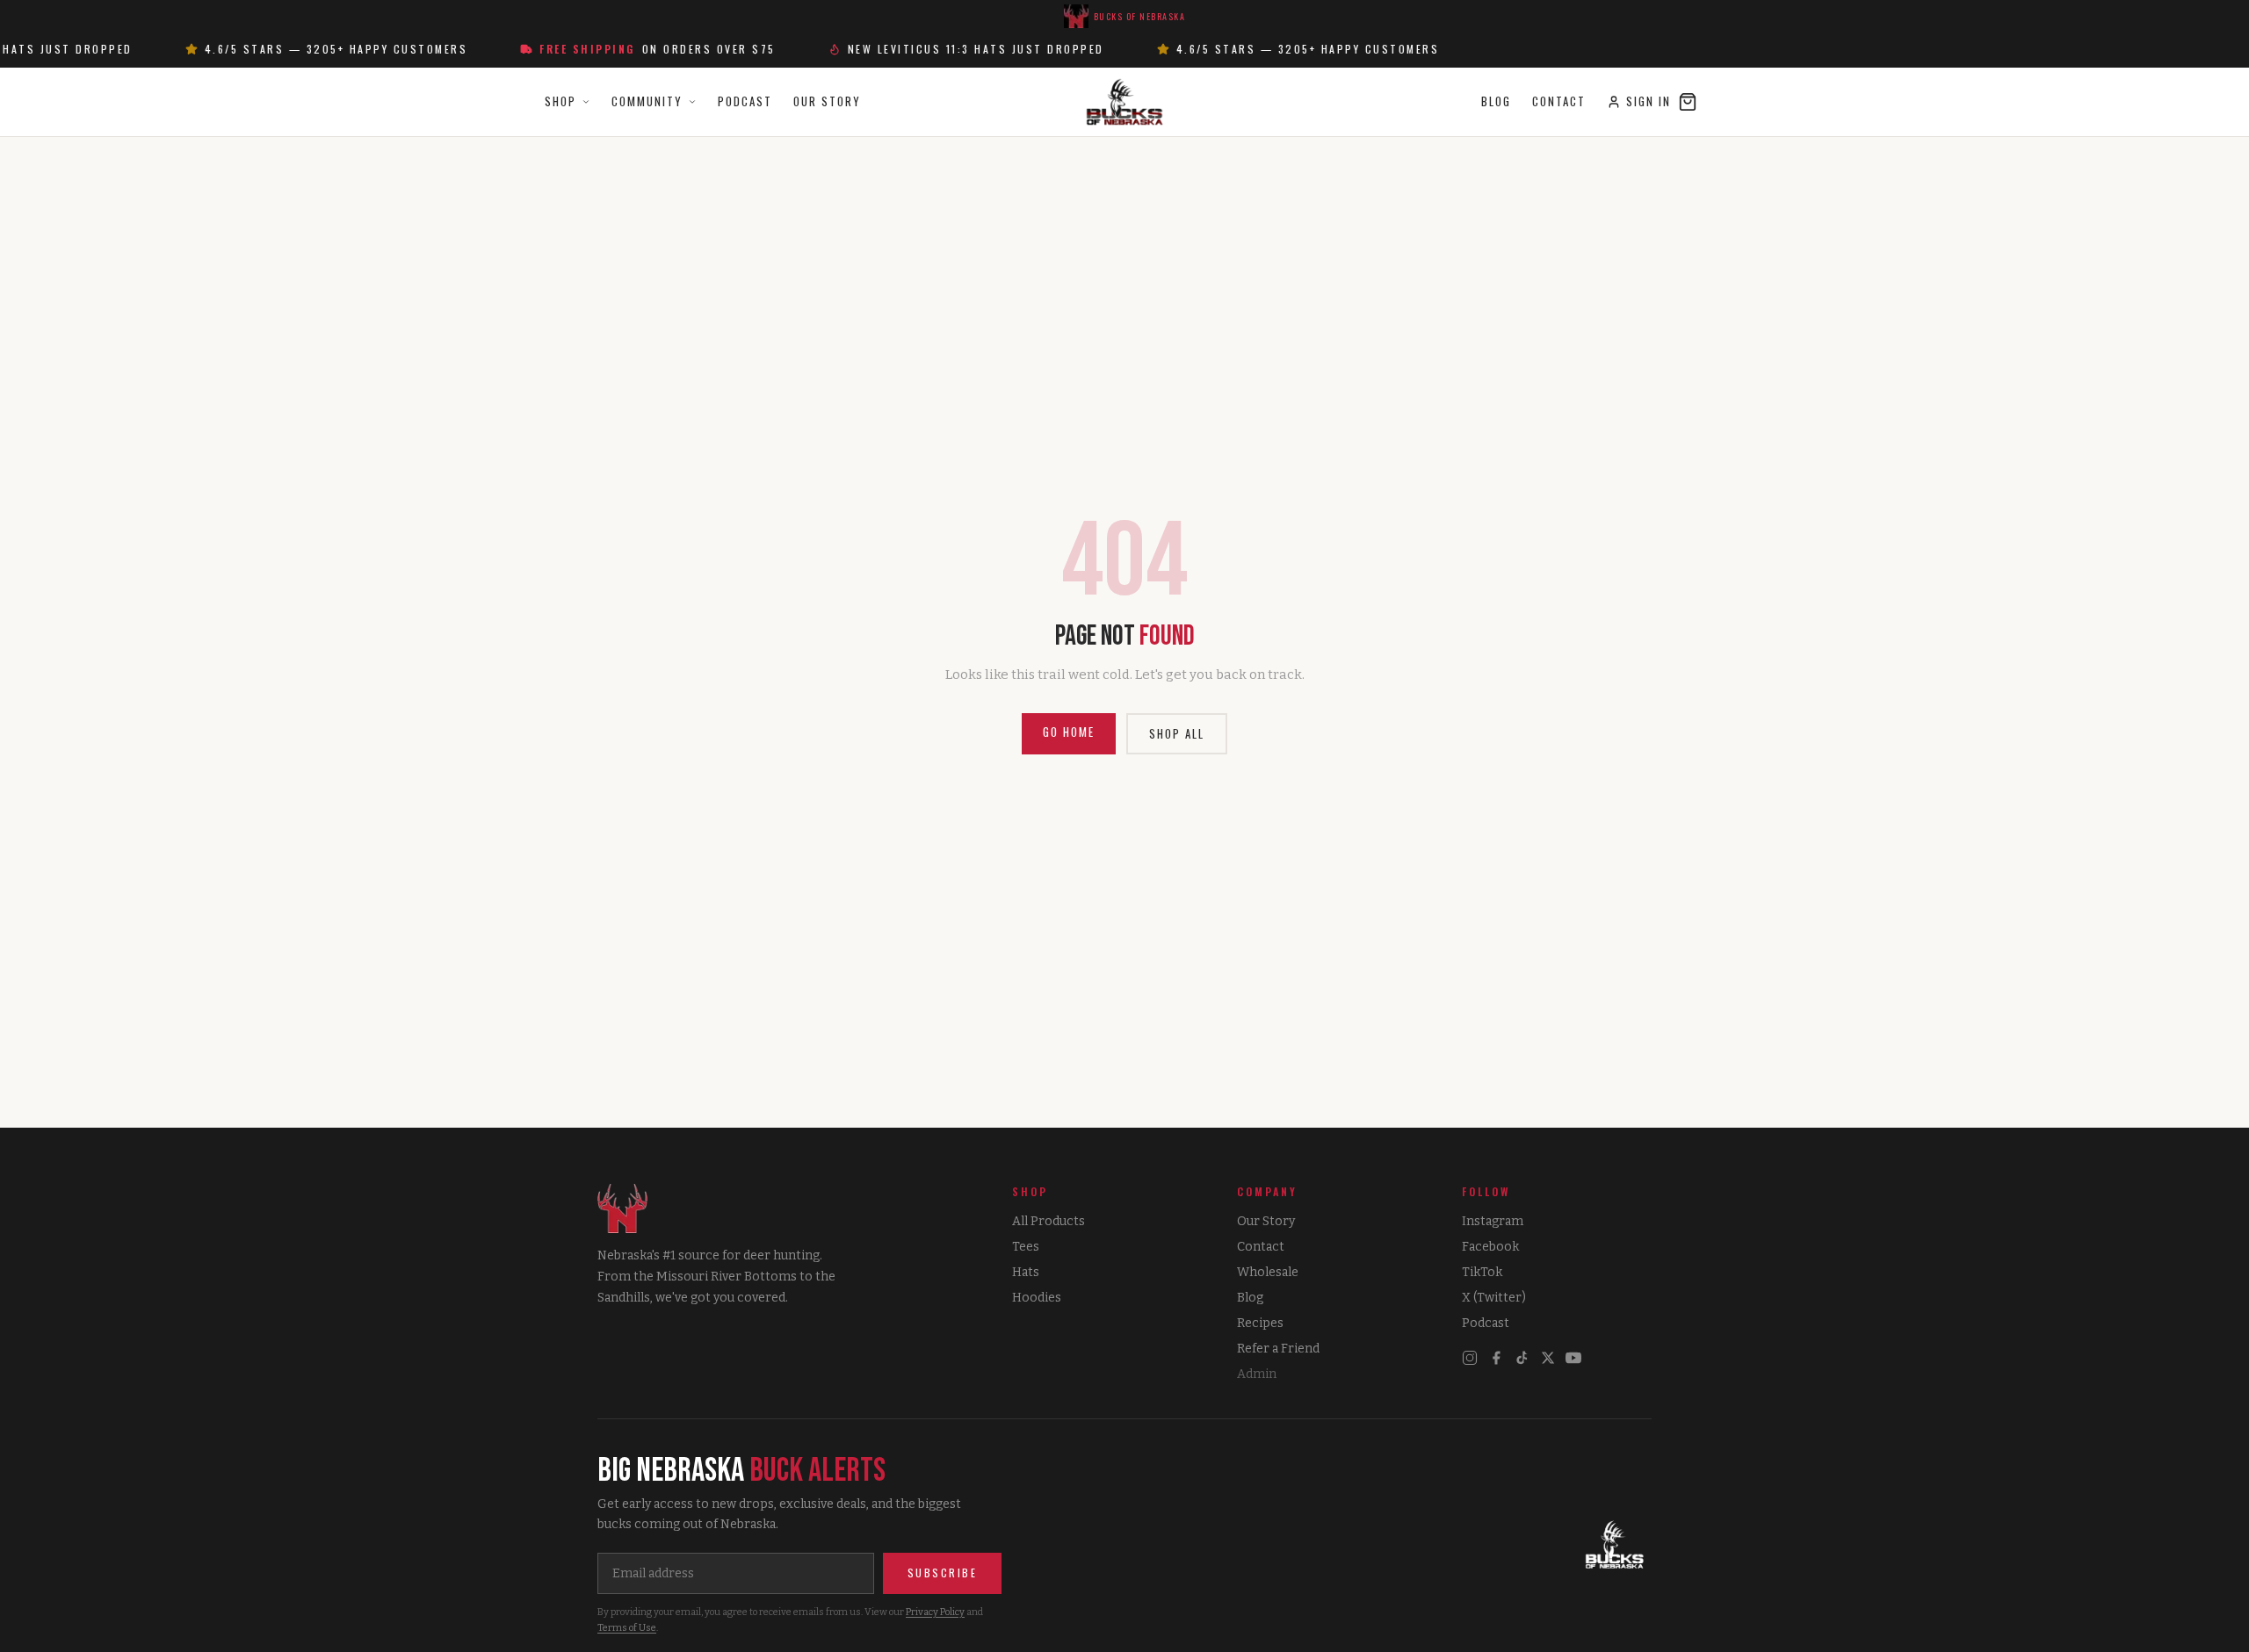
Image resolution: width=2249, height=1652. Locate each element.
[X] (1548, 1358)
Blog (1496, 101)
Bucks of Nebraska (1140, 16)
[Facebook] (1496, 1358)
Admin (1257, 1374)
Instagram (1493, 1221)
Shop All (1177, 733)
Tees (1026, 1247)
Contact (1559, 101)
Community (647, 101)
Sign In (1649, 101)
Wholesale (1268, 1272)
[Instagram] (1470, 1358)
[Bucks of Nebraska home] (1615, 1546)
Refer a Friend (1278, 1349)
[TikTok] (1522, 1358)
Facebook (1490, 1247)
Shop (560, 101)
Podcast (745, 101)
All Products (1049, 1221)
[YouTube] (1573, 1358)
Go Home (1069, 732)
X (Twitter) (1494, 1298)
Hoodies (1037, 1298)
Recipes (1260, 1323)
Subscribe (943, 1573)
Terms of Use (627, 1628)
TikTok (1482, 1272)
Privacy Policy (935, 1612)
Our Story (827, 101)
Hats (1026, 1272)
